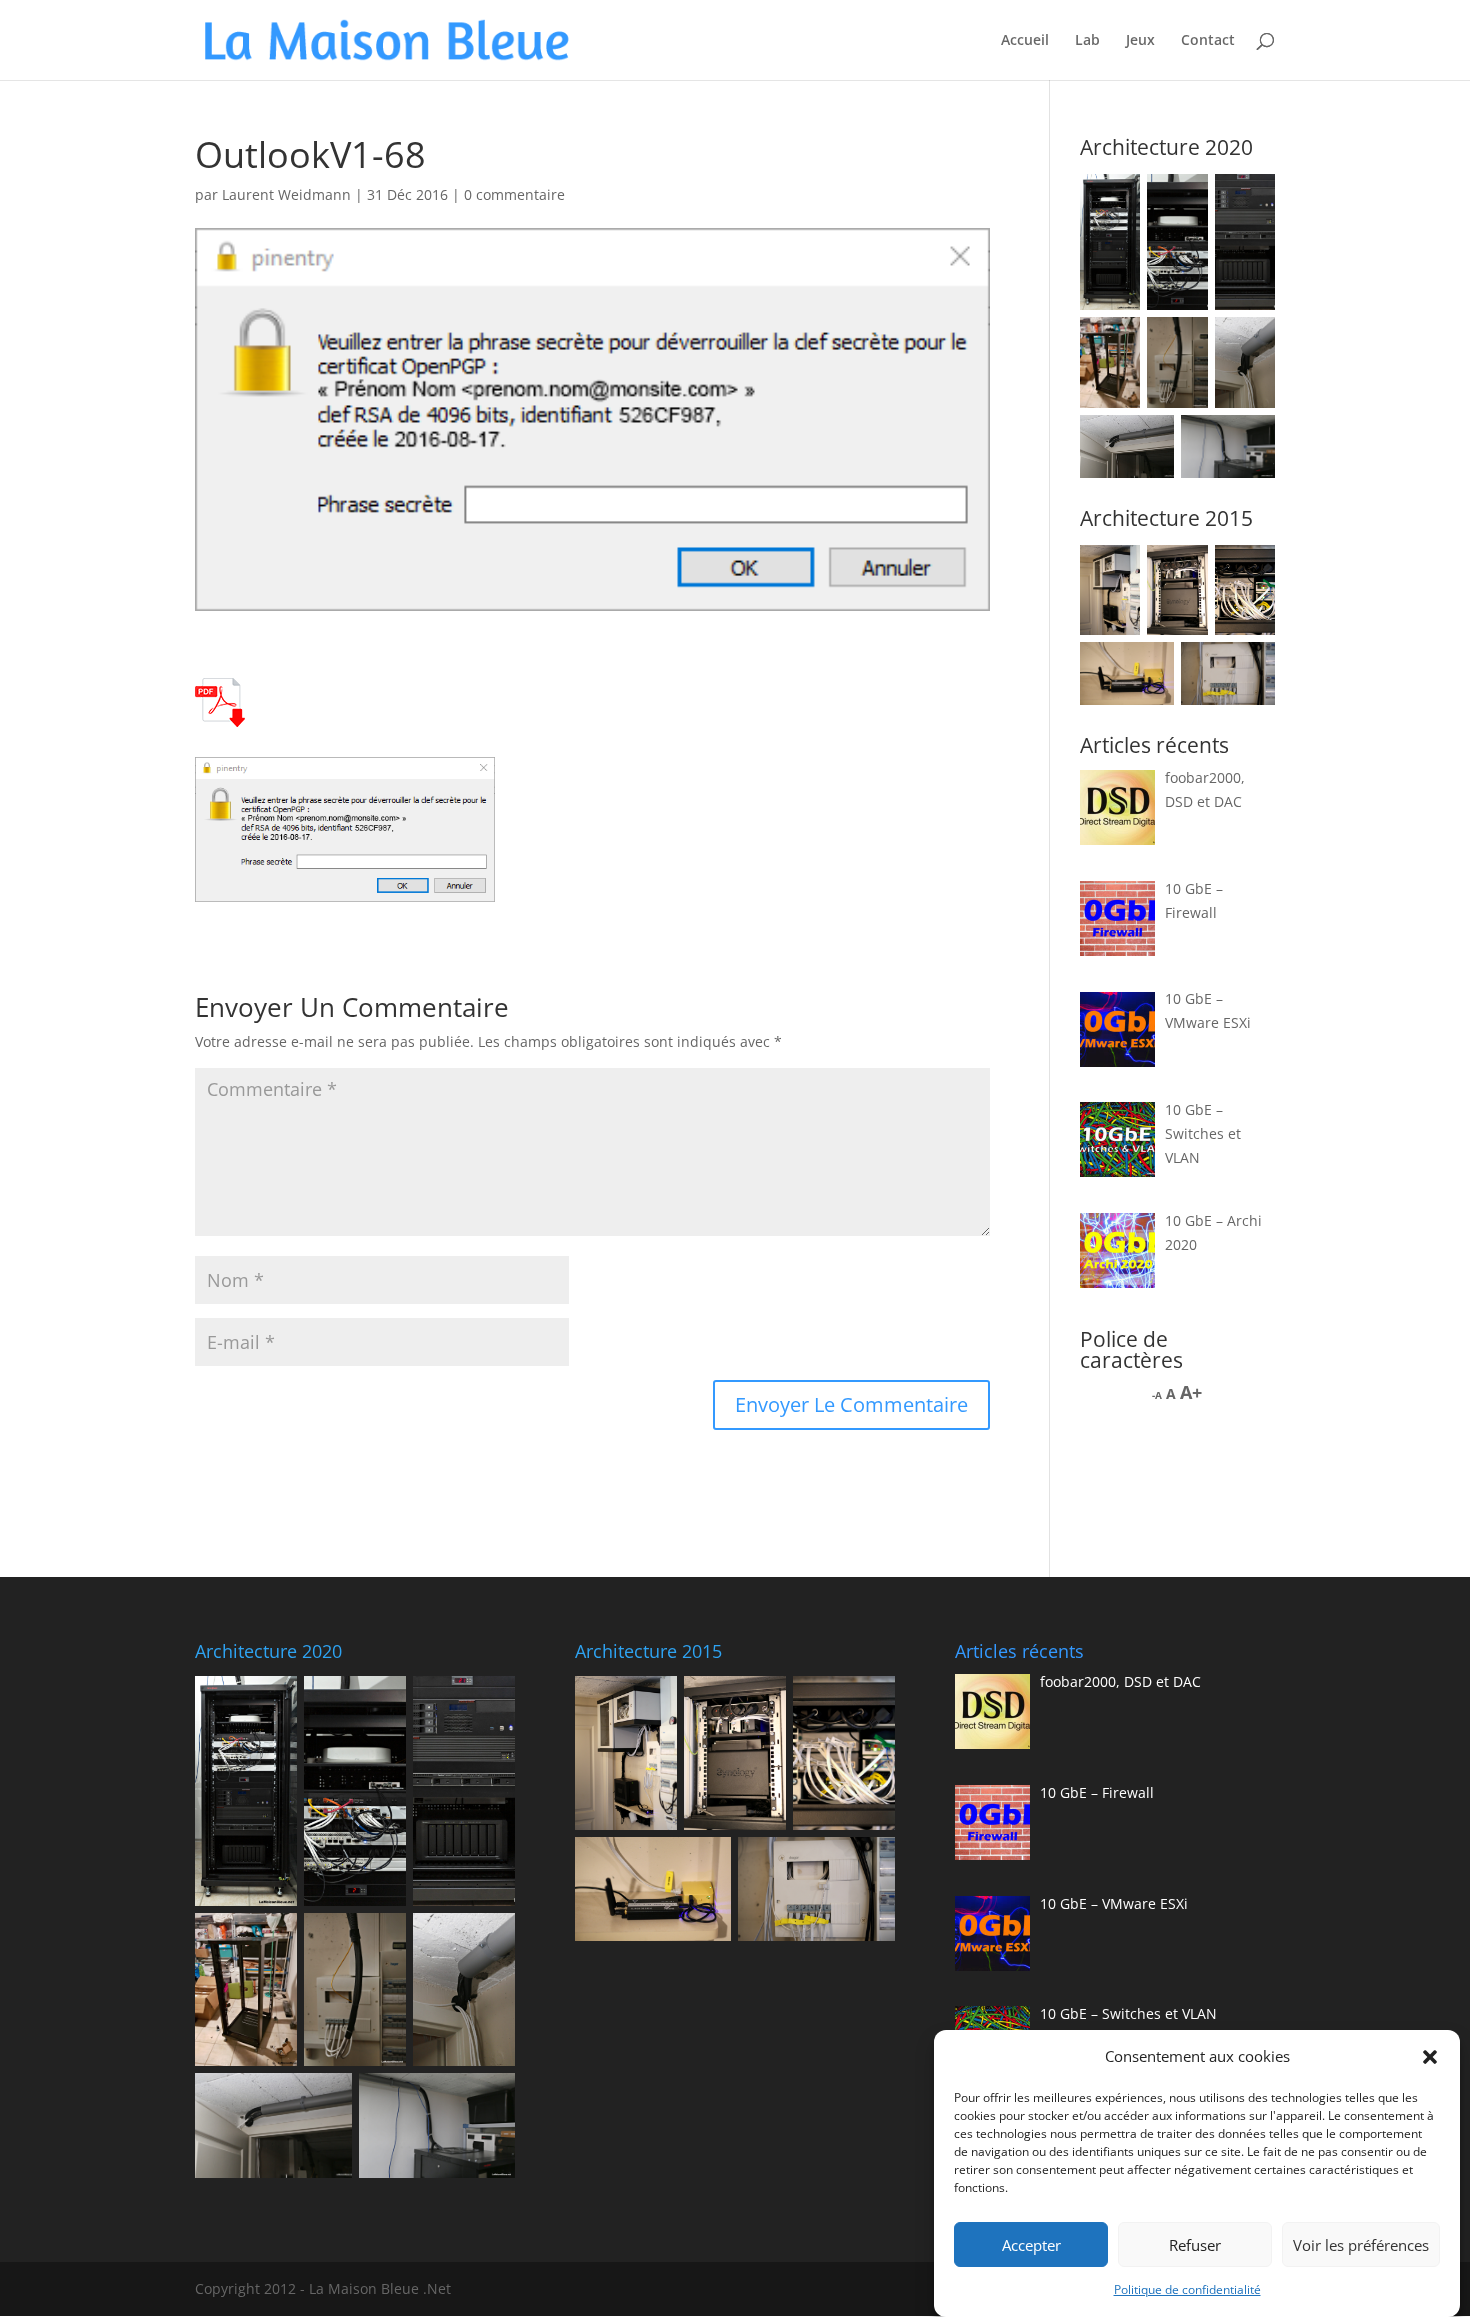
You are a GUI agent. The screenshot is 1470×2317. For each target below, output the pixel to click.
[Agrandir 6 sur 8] (1249, 343)
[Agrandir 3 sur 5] (1249, 571)
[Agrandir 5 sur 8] (1182, 343)
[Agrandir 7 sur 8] (1148, 441)
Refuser (1195, 2245)
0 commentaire (514, 194)
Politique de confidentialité (1187, 2289)
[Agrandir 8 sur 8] (1249, 441)
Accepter (1031, 2245)
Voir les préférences (1361, 2245)
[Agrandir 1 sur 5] (1114, 571)
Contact (1208, 41)
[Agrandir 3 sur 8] (1249, 200)
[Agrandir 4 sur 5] (1148, 668)
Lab (1087, 41)
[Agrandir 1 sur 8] (1114, 200)
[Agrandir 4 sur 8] (1114, 343)
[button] (1430, 2057)
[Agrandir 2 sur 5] (1182, 571)
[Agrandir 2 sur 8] (1182, 200)
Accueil (1025, 41)
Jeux (1140, 41)
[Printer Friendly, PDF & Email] (220, 714)
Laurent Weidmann (286, 194)
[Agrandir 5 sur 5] (1249, 668)
